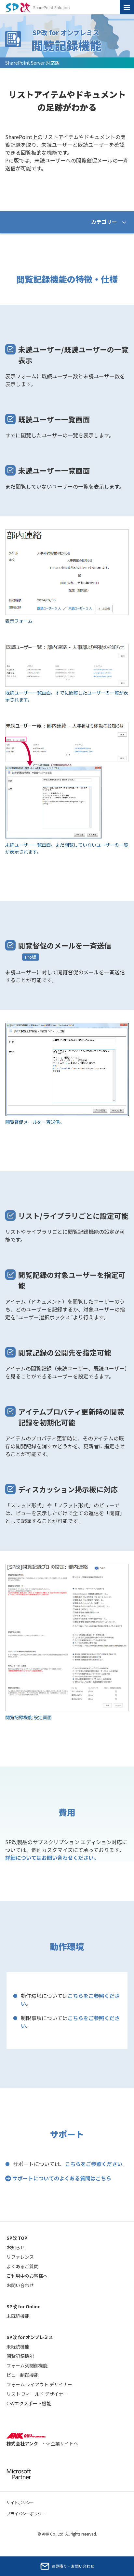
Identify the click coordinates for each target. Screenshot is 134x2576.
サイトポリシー (20, 2502)
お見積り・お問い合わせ (73, 2566)
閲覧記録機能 (20, 2356)
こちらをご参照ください (94, 2164)
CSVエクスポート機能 (29, 2403)
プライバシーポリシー (26, 2513)
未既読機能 (18, 2316)
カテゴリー (104, 222)
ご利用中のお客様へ (27, 2276)
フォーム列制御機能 (27, 2365)
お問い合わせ (20, 2285)
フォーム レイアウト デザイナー (39, 2384)
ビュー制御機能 (22, 2375)
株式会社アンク (42, 2443)
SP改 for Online (24, 2306)
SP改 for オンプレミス (30, 2337)
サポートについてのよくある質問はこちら (62, 2178)
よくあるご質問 (22, 2266)
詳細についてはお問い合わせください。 (52, 1858)
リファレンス (20, 2257)
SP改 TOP (17, 2238)
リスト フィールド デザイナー (37, 2394)
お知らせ (16, 2247)
